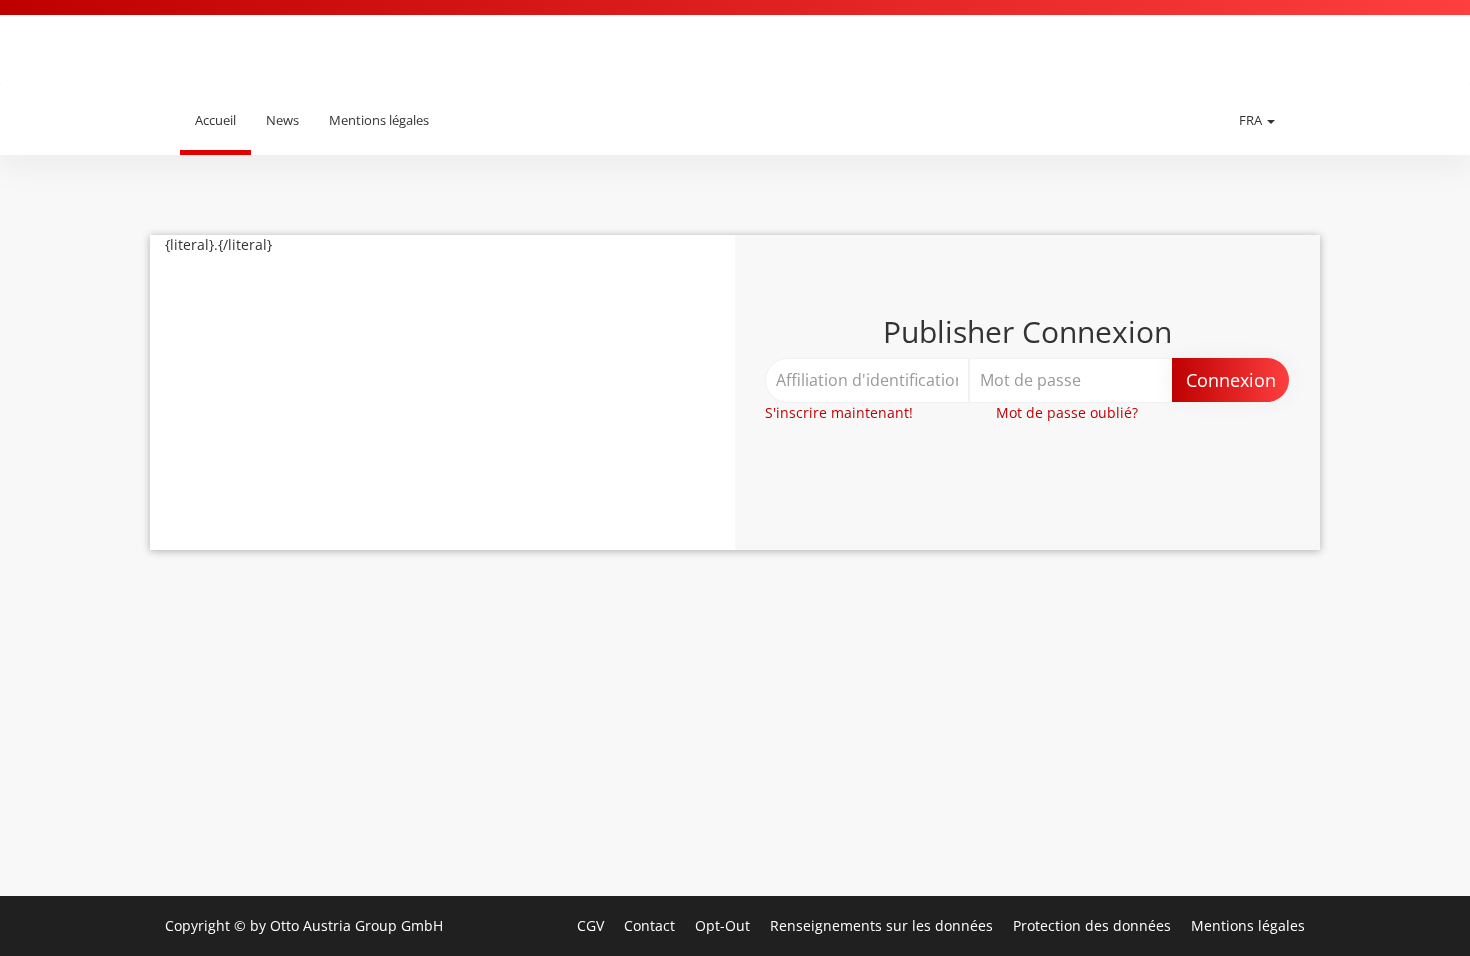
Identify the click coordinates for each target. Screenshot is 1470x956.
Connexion (1231, 380)
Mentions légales (379, 120)
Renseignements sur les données (883, 925)
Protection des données (1094, 925)
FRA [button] (1252, 120)
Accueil (215, 120)
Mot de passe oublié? (1067, 412)
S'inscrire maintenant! (839, 412)
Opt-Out (724, 925)
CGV (592, 925)
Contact (651, 925)
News (282, 120)
